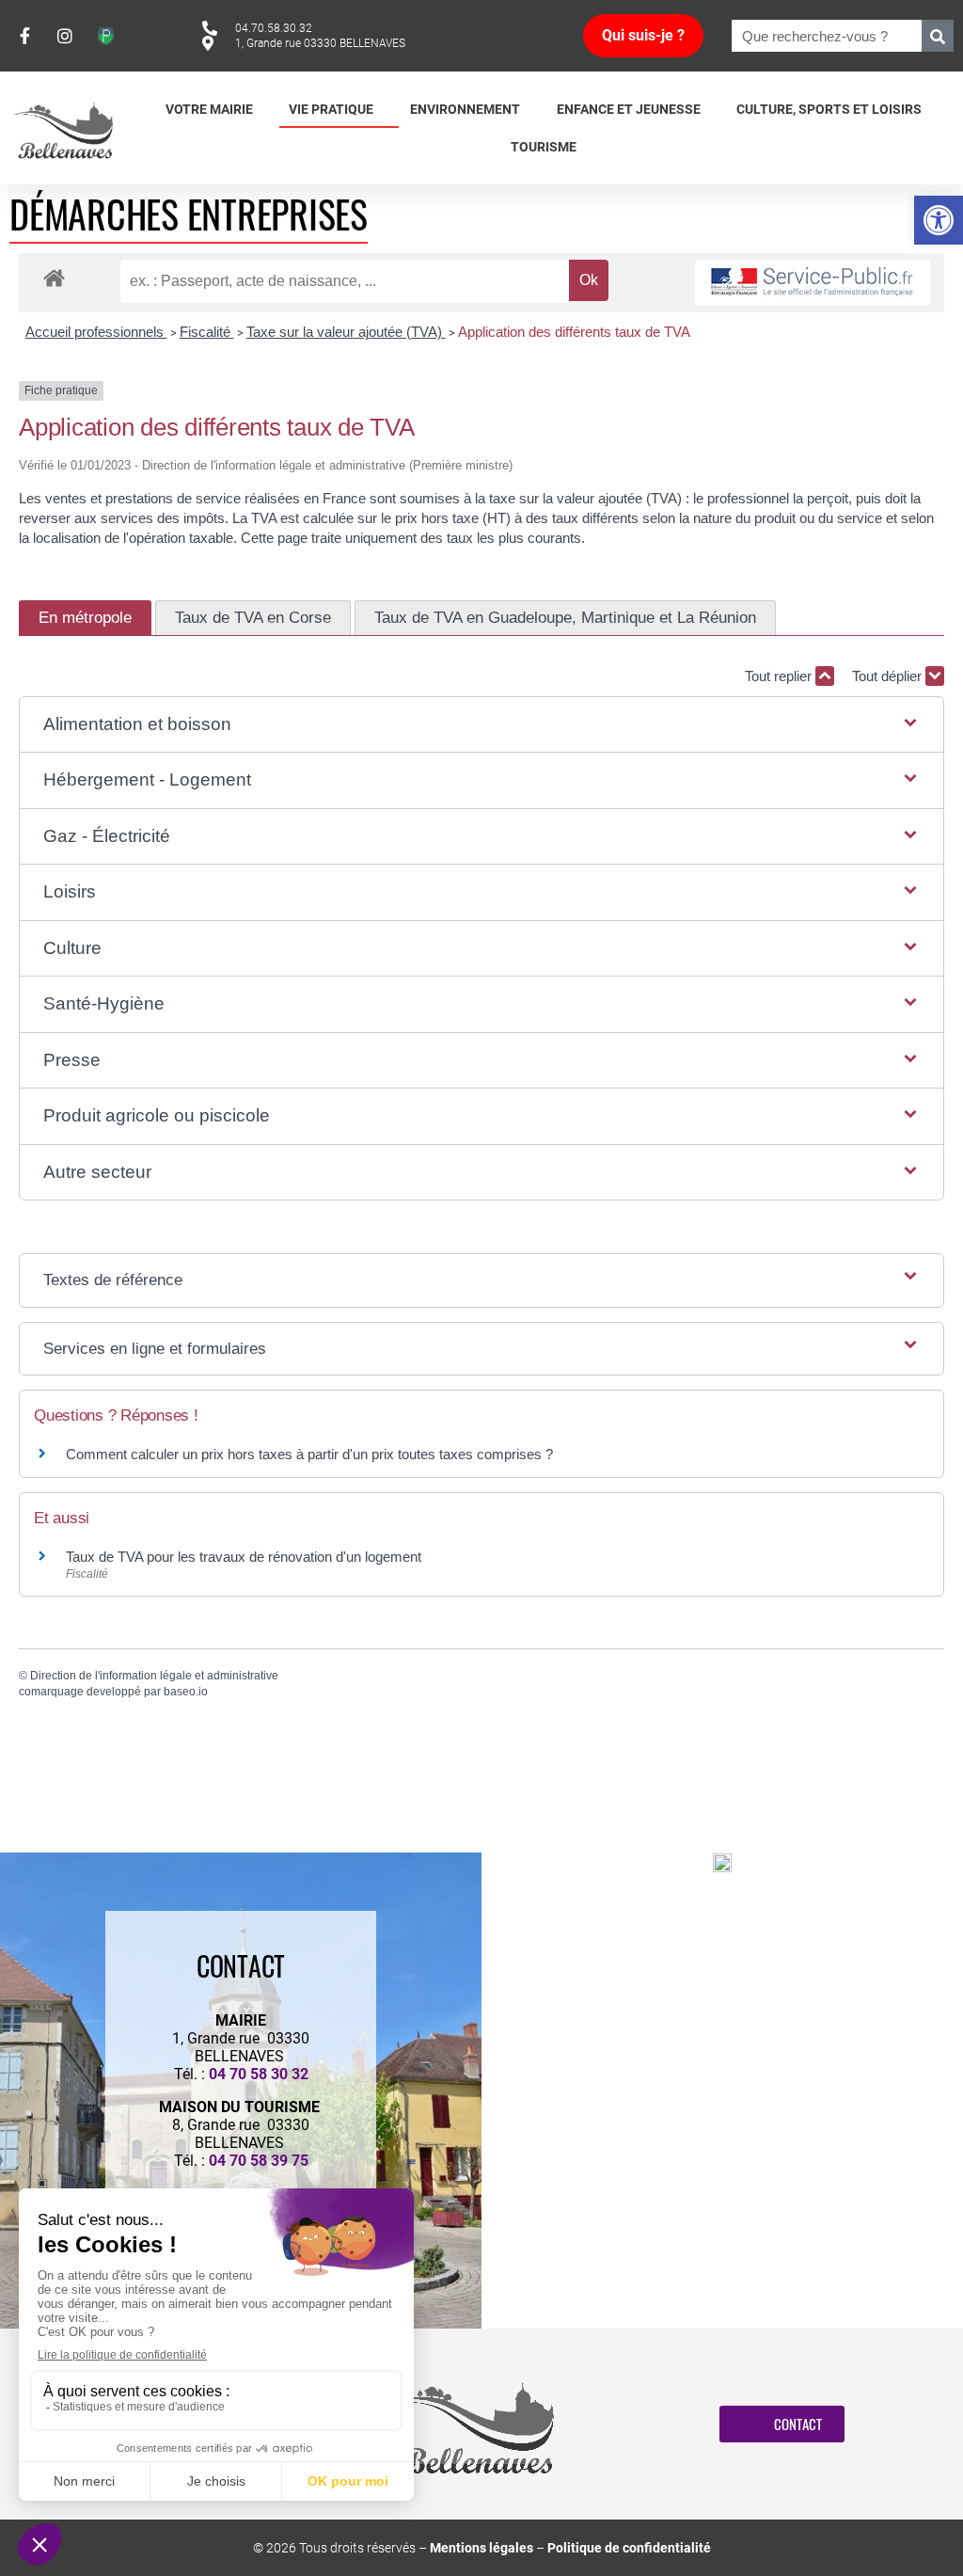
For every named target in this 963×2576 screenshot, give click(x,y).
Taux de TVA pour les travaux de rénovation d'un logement (244, 1557)
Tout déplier (889, 676)
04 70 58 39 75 (259, 2161)
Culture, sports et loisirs (829, 109)
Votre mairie (209, 109)
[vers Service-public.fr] (813, 283)
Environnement (465, 109)
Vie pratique (331, 109)
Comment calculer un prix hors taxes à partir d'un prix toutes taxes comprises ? (309, 1454)
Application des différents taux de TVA (574, 332)
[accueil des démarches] (54, 277)
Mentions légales (481, 2548)
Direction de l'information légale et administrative (154, 1676)
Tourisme (544, 147)
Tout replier (780, 676)
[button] (939, 220)
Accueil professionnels (96, 332)
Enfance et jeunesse (629, 109)
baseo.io (186, 1692)
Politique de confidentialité (629, 2548)
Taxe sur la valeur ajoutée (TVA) (346, 332)
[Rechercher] (938, 36)
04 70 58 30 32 (259, 2074)
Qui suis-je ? (643, 35)
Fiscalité (207, 332)
